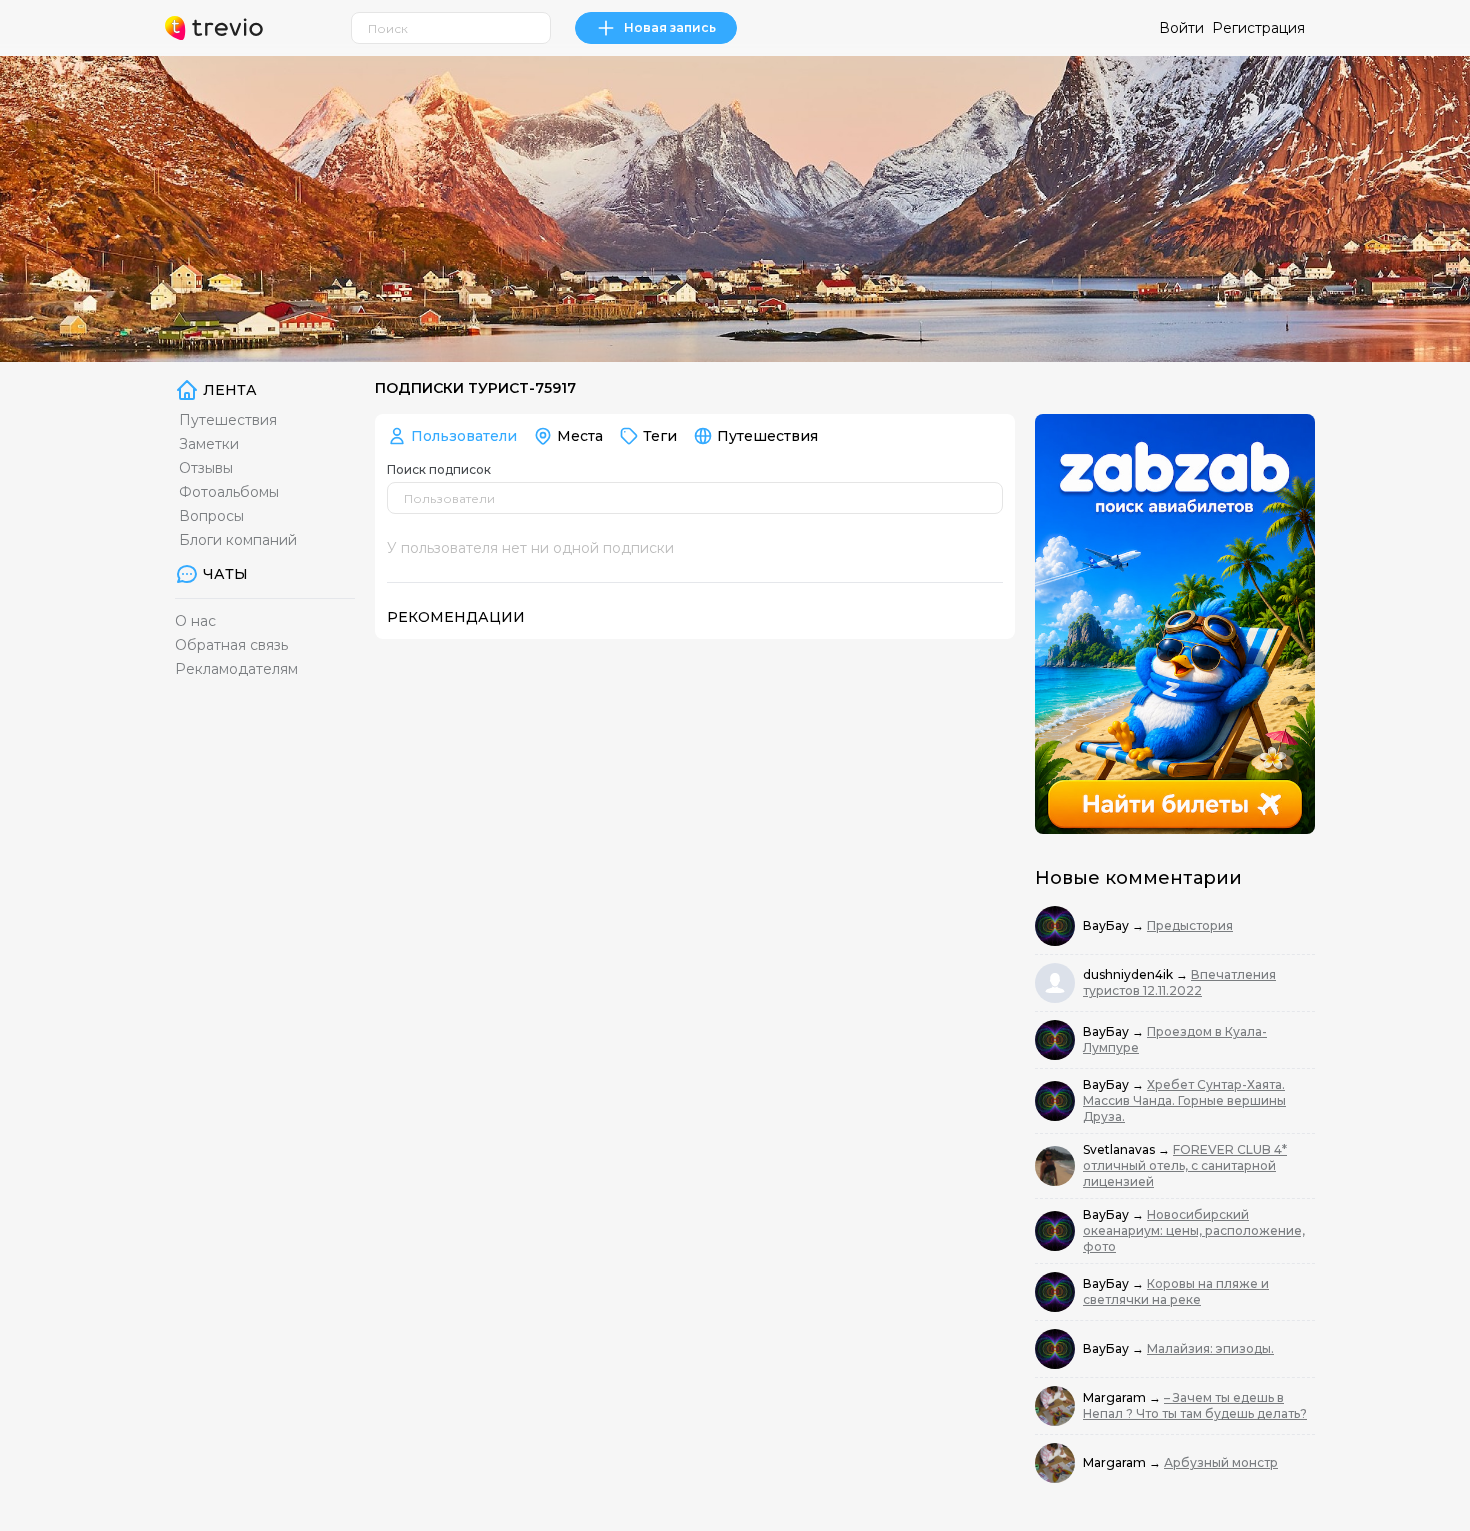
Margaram (1116, 1397)
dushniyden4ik (1129, 974)
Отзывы (206, 468)
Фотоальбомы (229, 492)
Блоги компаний (238, 540)
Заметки (209, 444)
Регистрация (1258, 28)
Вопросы (211, 516)
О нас (195, 621)
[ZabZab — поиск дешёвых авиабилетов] (1175, 624)
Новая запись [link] (670, 27)
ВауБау (1107, 925)
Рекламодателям (236, 669)
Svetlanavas (1120, 1149)
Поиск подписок (439, 469)
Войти (1181, 28)
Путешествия (228, 420)
